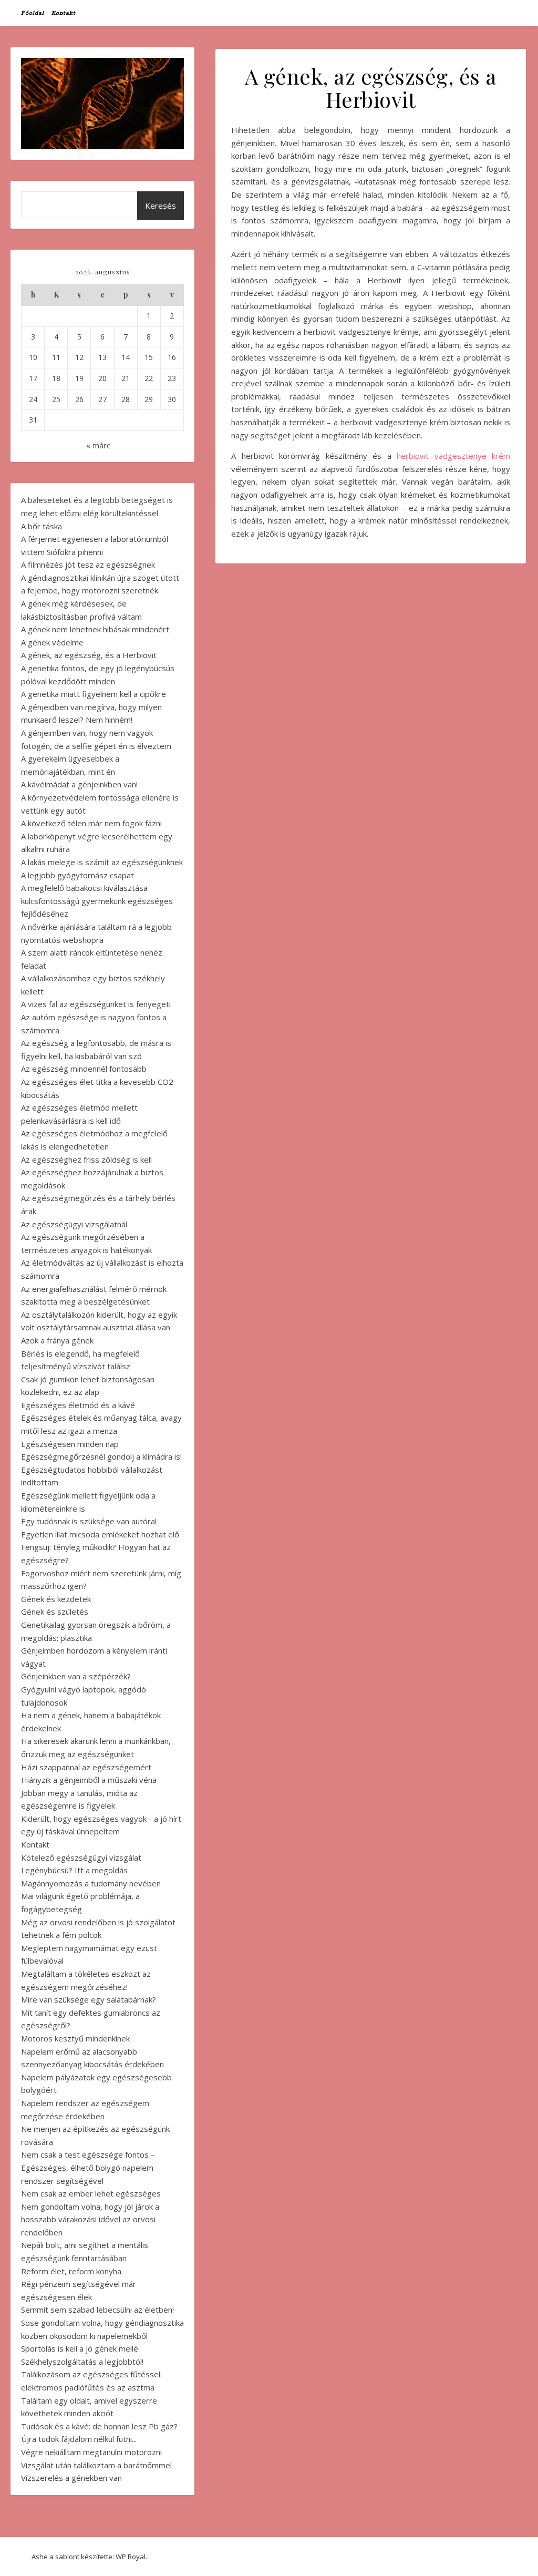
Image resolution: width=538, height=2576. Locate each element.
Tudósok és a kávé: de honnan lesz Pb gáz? (99, 2426)
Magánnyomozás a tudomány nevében (91, 1883)
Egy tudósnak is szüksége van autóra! (89, 1521)
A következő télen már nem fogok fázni (91, 823)
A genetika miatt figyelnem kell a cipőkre (94, 694)
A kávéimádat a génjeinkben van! (79, 784)
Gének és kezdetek (56, 1599)
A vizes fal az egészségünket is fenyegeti (96, 1004)
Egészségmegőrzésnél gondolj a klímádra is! (101, 1456)
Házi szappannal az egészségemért (86, 1767)
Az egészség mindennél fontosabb (84, 1069)
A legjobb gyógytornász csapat (77, 875)
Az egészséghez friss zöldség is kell (86, 1159)
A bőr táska (42, 526)
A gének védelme (52, 642)
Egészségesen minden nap (70, 1444)
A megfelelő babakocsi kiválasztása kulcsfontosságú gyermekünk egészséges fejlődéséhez (97, 901)
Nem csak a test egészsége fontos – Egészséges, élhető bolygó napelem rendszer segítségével (88, 2167)
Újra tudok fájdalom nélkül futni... (79, 2439)
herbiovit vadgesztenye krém (453, 456)
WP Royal (131, 2557)
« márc (98, 445)
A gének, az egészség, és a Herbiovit (89, 655)
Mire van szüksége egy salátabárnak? (89, 1999)
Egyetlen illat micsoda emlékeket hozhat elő (100, 1534)
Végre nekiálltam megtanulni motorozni (91, 2452)
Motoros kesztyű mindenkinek (75, 2038)
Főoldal (33, 13)
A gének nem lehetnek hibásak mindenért (95, 629)
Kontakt (64, 13)
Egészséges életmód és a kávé (78, 1405)
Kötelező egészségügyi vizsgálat (81, 1857)
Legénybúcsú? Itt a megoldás (74, 1870)
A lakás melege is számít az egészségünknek (102, 862)
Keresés (161, 206)
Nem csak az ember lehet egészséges (91, 2193)
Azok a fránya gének (57, 1340)
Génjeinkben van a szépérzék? (76, 1676)
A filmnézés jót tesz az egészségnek (88, 565)
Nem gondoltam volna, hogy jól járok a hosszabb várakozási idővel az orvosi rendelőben (90, 2219)
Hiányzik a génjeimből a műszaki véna (89, 1780)
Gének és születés (55, 1612)
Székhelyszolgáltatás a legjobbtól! (82, 2362)
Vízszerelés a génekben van (71, 2478)
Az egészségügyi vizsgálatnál (74, 1224)
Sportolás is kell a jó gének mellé (80, 2348)
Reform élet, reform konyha (71, 2271)
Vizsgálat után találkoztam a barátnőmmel (96, 2465)
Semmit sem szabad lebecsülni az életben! (97, 2310)
